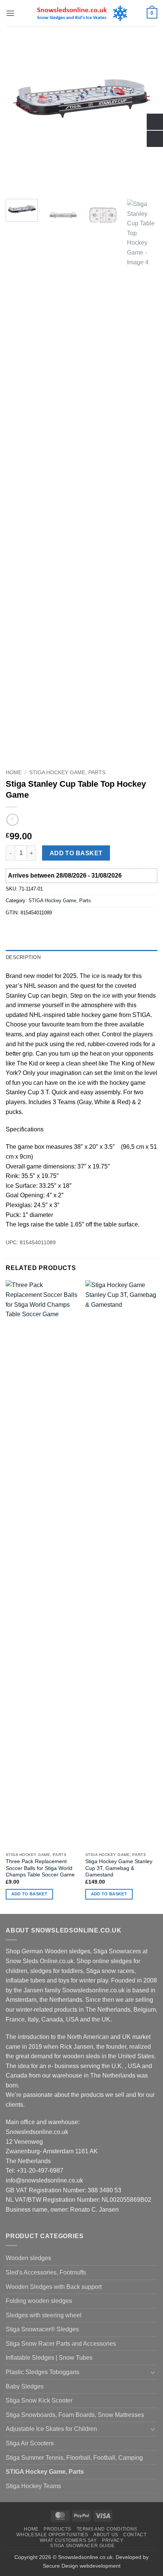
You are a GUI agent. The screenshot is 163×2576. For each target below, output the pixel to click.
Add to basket (76, 853)
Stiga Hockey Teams (33, 2486)
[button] (10, 13)
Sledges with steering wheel (44, 2315)
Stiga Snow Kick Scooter (39, 2400)
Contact (135, 2535)
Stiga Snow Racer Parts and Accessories (61, 2344)
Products (57, 2529)
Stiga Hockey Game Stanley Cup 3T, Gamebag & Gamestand (119, 1868)
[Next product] (12, 819)
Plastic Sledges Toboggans (42, 2372)
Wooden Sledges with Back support (54, 2287)
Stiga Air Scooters (30, 2443)
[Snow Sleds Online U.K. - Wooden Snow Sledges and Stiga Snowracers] (82, 13)
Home (14, 772)
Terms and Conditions (107, 2529)
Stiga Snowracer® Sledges (42, 2329)
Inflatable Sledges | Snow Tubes (49, 2358)
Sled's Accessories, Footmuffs (46, 2272)
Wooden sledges (28, 2258)
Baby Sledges (25, 2386)
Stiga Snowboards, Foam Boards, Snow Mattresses (75, 2415)
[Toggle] (153, 2372)
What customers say (68, 2540)
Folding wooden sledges (39, 2301)
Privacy (113, 2540)
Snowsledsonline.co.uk (85, 2557)
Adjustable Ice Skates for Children (51, 2429)
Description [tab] (23, 957)
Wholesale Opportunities (52, 2535)
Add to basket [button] (29, 1894)
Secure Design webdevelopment (82, 2566)
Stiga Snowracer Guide (82, 2546)
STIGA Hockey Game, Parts (67, 772)
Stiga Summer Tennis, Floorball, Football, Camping (74, 2458)
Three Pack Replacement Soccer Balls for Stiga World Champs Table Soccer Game (40, 1868)
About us (106, 2535)
